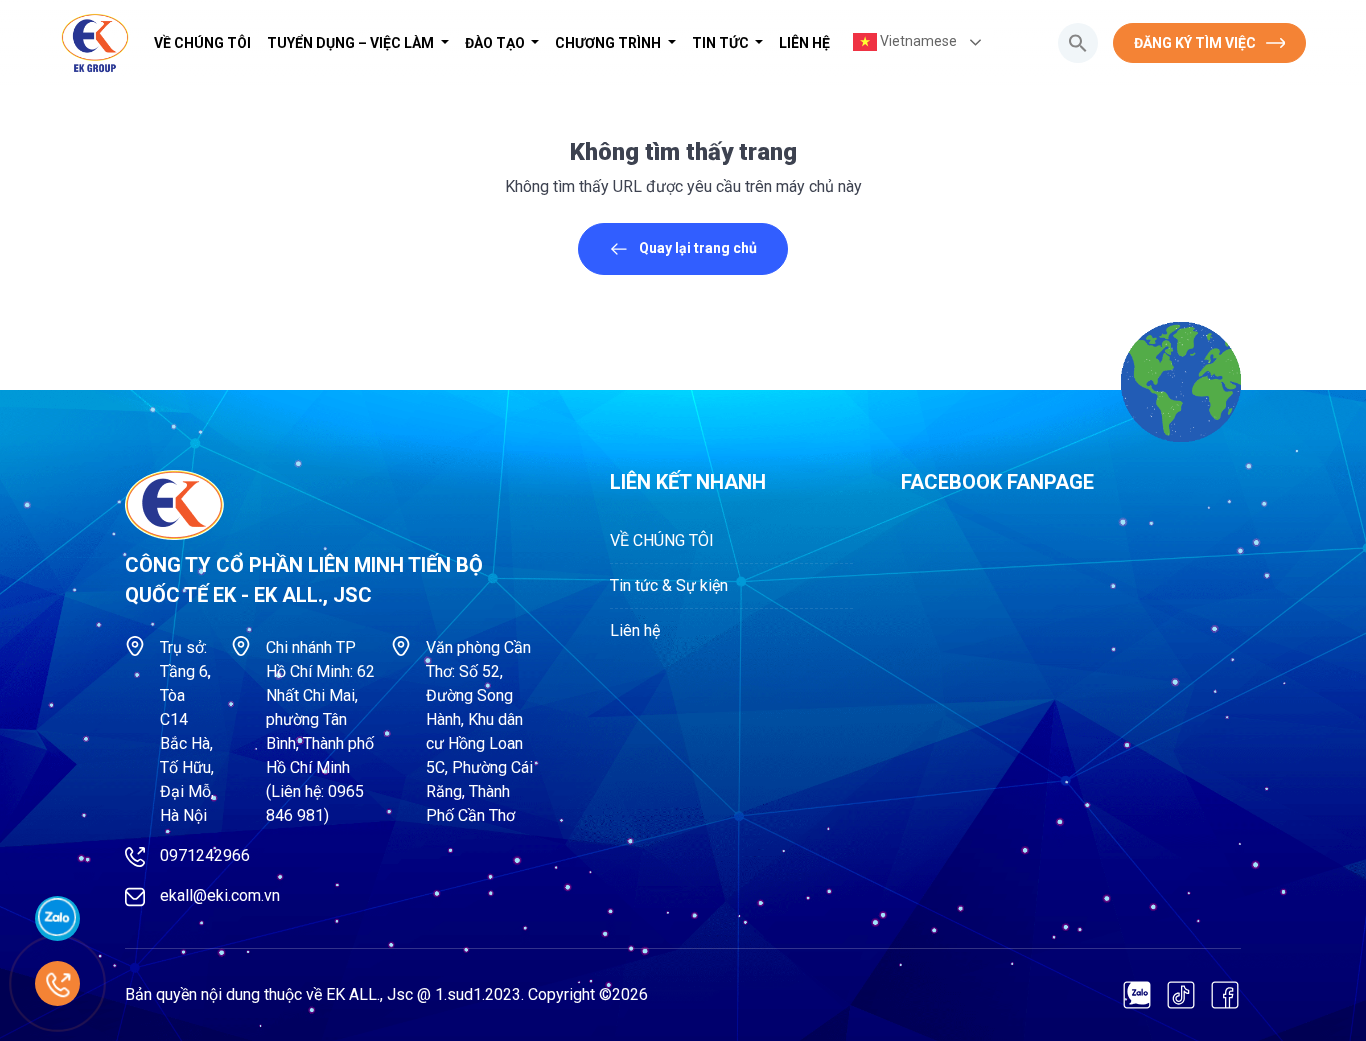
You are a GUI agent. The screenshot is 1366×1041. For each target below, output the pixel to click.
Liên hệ (804, 43)
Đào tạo (496, 43)
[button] (1078, 43)
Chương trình (609, 43)
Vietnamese (917, 41)
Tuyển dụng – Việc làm (352, 43)
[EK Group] (95, 43)
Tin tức (722, 43)
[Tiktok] (1181, 995)
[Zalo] (1137, 995)
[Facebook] (1225, 995)
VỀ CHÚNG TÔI (202, 43)
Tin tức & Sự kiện (669, 585)
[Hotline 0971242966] (57, 983)
